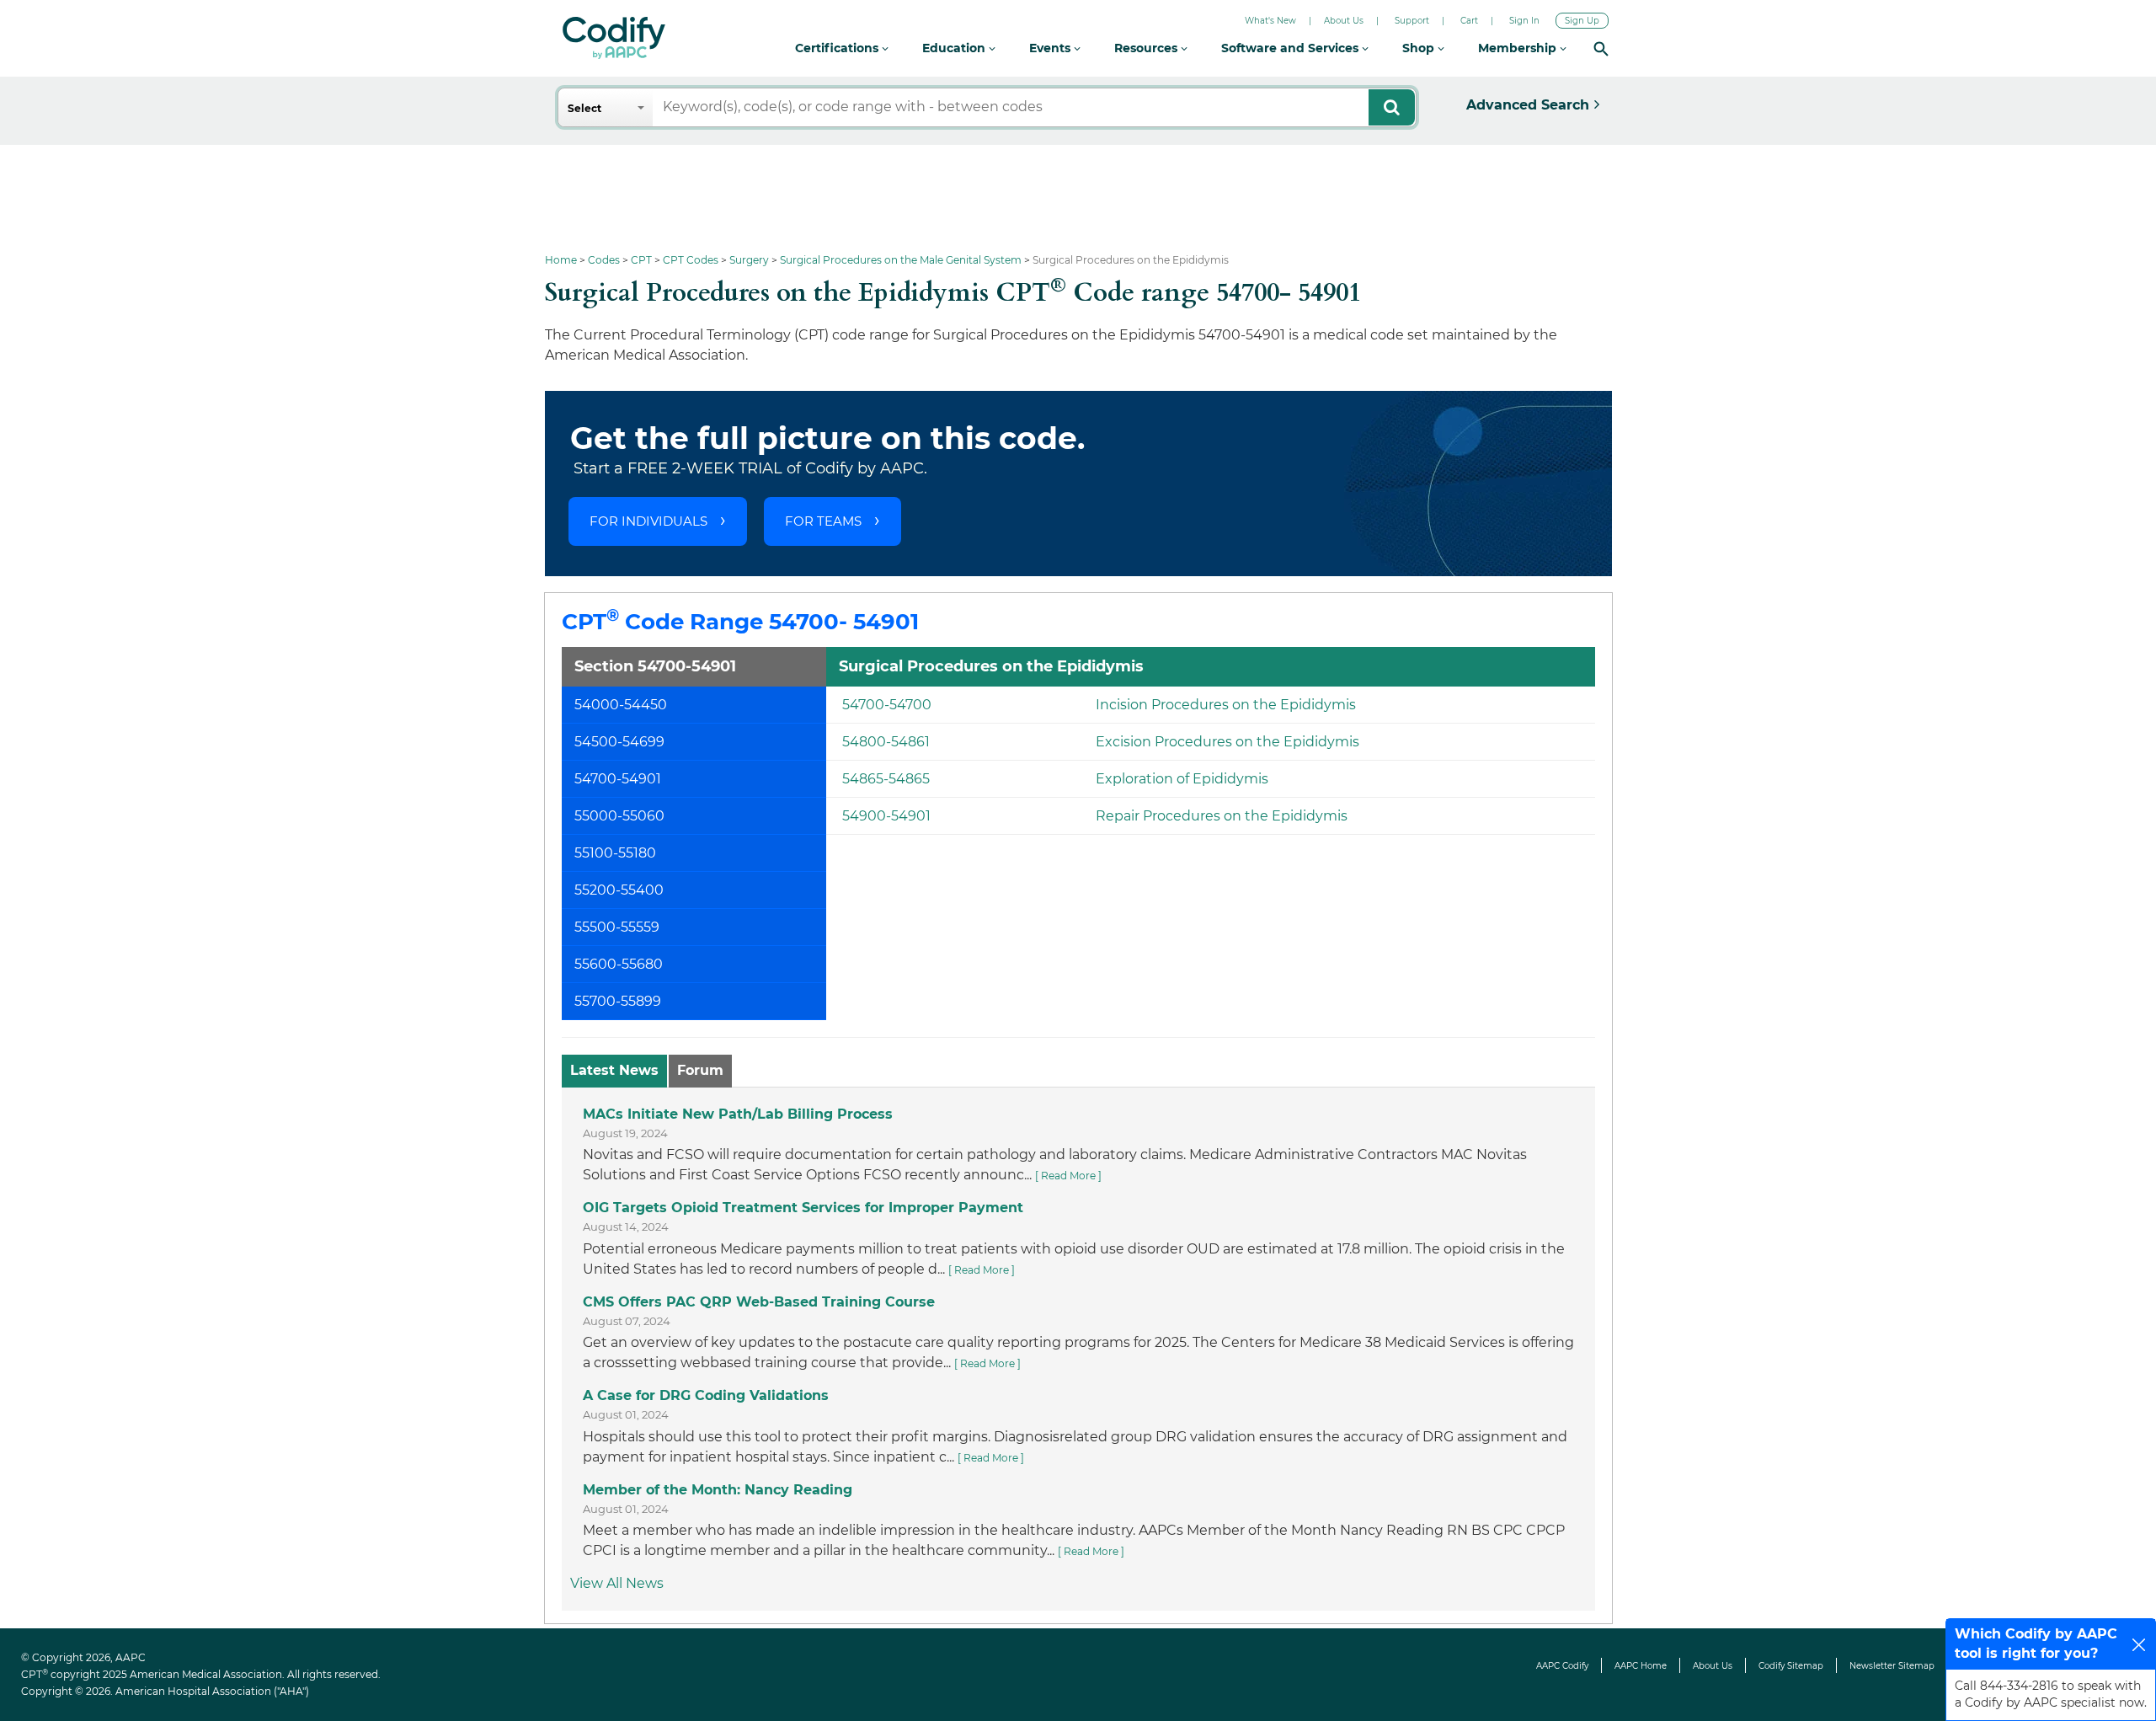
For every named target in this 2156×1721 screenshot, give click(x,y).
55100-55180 (615, 853)
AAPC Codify (1562, 1666)
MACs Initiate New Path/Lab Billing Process (738, 1114)
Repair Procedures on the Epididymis (1222, 816)
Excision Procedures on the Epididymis (1227, 742)
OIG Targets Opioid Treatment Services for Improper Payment (803, 1208)
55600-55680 (619, 964)
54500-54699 (619, 742)
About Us (1344, 21)
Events (1051, 48)
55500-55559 (617, 927)
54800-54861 (886, 742)
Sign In (1524, 21)
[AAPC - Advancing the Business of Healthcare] (614, 38)
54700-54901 (618, 779)
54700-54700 (887, 705)
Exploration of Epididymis (1182, 779)
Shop (1420, 48)
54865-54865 (886, 779)
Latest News (614, 1070)
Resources (1147, 48)
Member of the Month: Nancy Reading (718, 1490)
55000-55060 (619, 816)
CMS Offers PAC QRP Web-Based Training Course (759, 1302)
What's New (1270, 21)
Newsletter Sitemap (1892, 1666)
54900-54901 (886, 816)
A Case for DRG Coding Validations (706, 1395)
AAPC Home (1641, 1666)
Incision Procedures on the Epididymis (1226, 705)
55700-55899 (618, 1001)
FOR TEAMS (823, 521)
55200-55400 (619, 890)
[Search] (1601, 48)
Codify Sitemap (1791, 1666)
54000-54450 (621, 705)
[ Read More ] (1068, 1176)
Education (955, 48)
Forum (700, 1070)
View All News (617, 1583)
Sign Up (1582, 21)
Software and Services (1291, 48)
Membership (1519, 48)
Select (584, 108)
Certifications (838, 48)
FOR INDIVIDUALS (648, 521)
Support (1412, 21)
